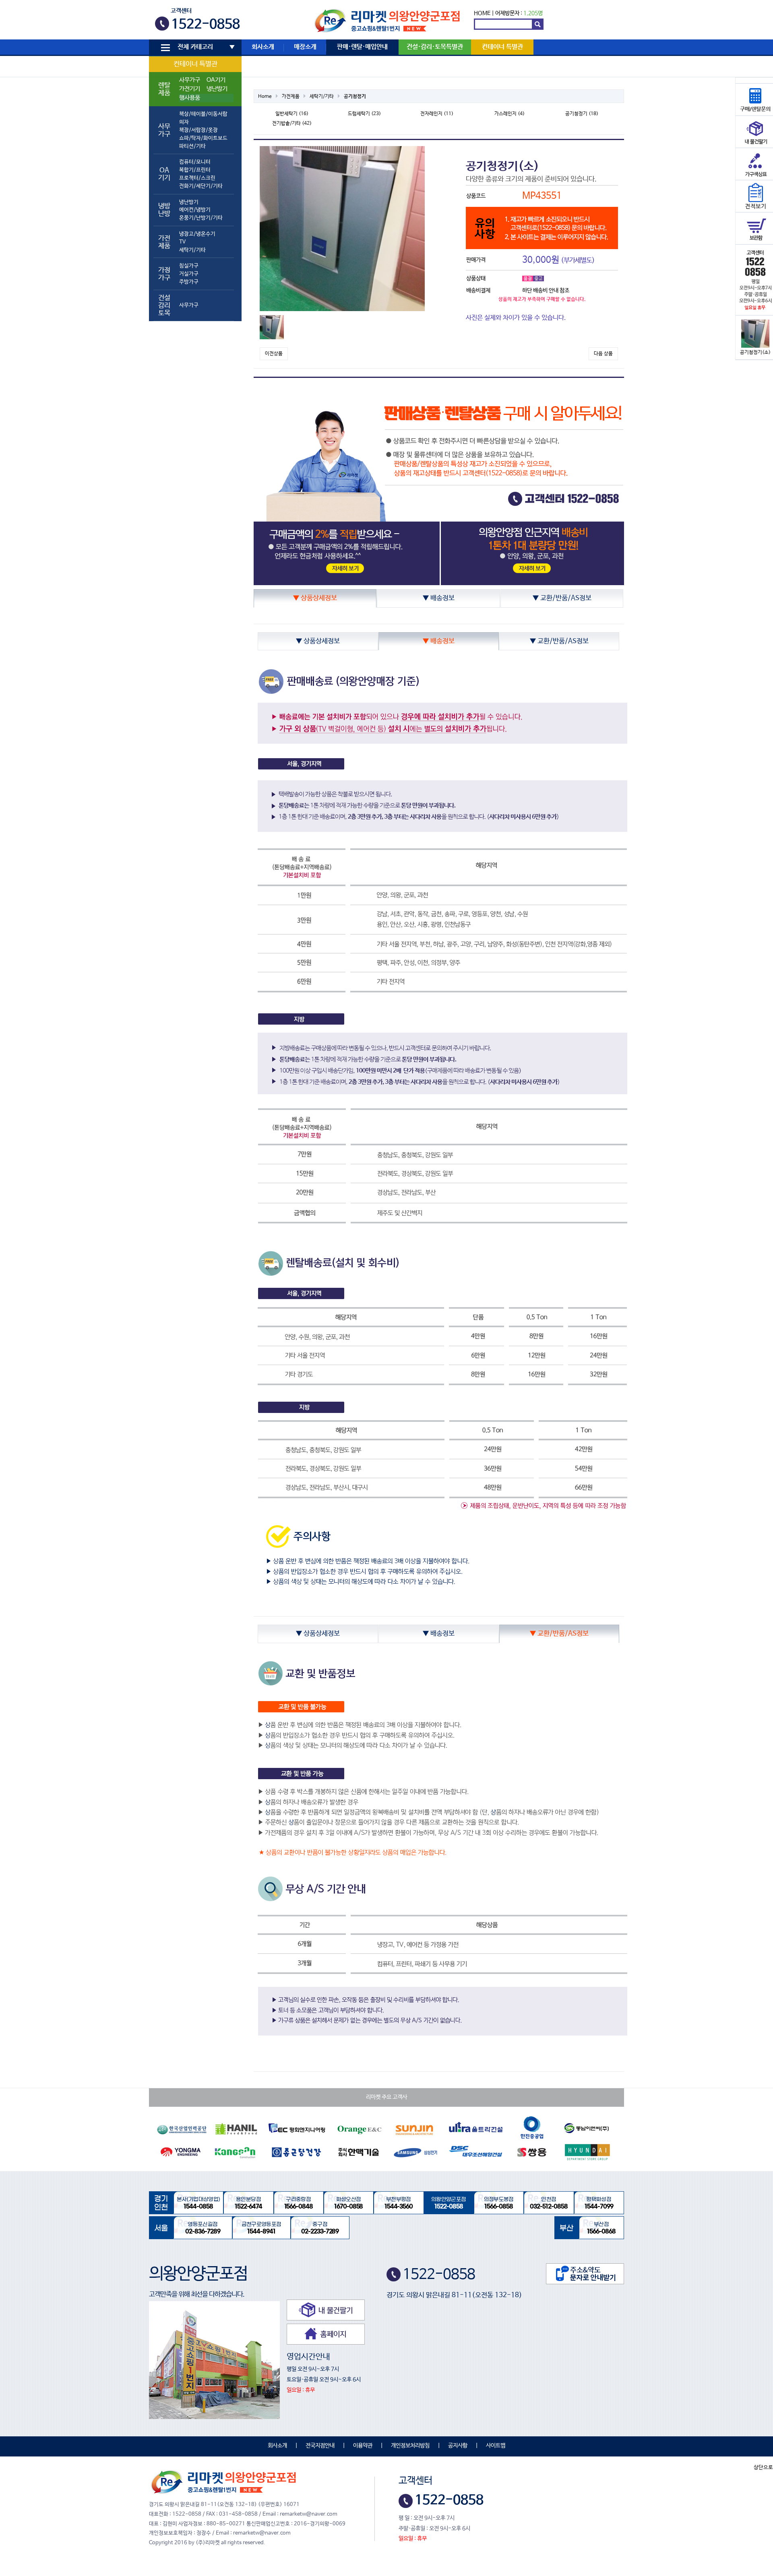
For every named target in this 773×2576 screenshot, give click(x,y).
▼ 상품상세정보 (315, 598)
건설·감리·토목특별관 (435, 47)
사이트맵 (496, 2446)
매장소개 (305, 47)
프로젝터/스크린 (197, 178)
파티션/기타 (192, 146)
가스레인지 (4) (509, 114)
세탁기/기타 (192, 250)
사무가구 (190, 80)
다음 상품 (603, 354)
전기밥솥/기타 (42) (292, 124)
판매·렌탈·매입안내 (362, 47)
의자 (184, 122)
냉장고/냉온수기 (197, 234)
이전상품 (274, 354)
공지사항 (458, 2446)
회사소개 (263, 47)
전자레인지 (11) (437, 114)
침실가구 (189, 266)
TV (182, 242)
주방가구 (189, 282)
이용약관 (363, 2446)
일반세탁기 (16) (292, 114)
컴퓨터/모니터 (195, 162)
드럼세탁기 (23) (364, 114)
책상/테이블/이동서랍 (203, 114)
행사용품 (190, 98)
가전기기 (190, 89)
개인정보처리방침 (410, 2446)
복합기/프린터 (195, 170)
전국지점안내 (320, 2446)
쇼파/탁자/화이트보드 (203, 138)
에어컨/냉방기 (195, 210)
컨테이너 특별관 (195, 64)
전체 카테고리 (195, 47)
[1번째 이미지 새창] (272, 327)
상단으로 (763, 2468)
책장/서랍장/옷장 (198, 130)
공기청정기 (355, 97)
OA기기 (216, 80)
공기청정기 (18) (582, 114)
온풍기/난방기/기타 (201, 218)
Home (265, 97)
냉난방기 (217, 89)
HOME (482, 13)
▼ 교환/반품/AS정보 (562, 598)
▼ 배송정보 (439, 598)
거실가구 (189, 274)
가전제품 (291, 97)
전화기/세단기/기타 (201, 186)
